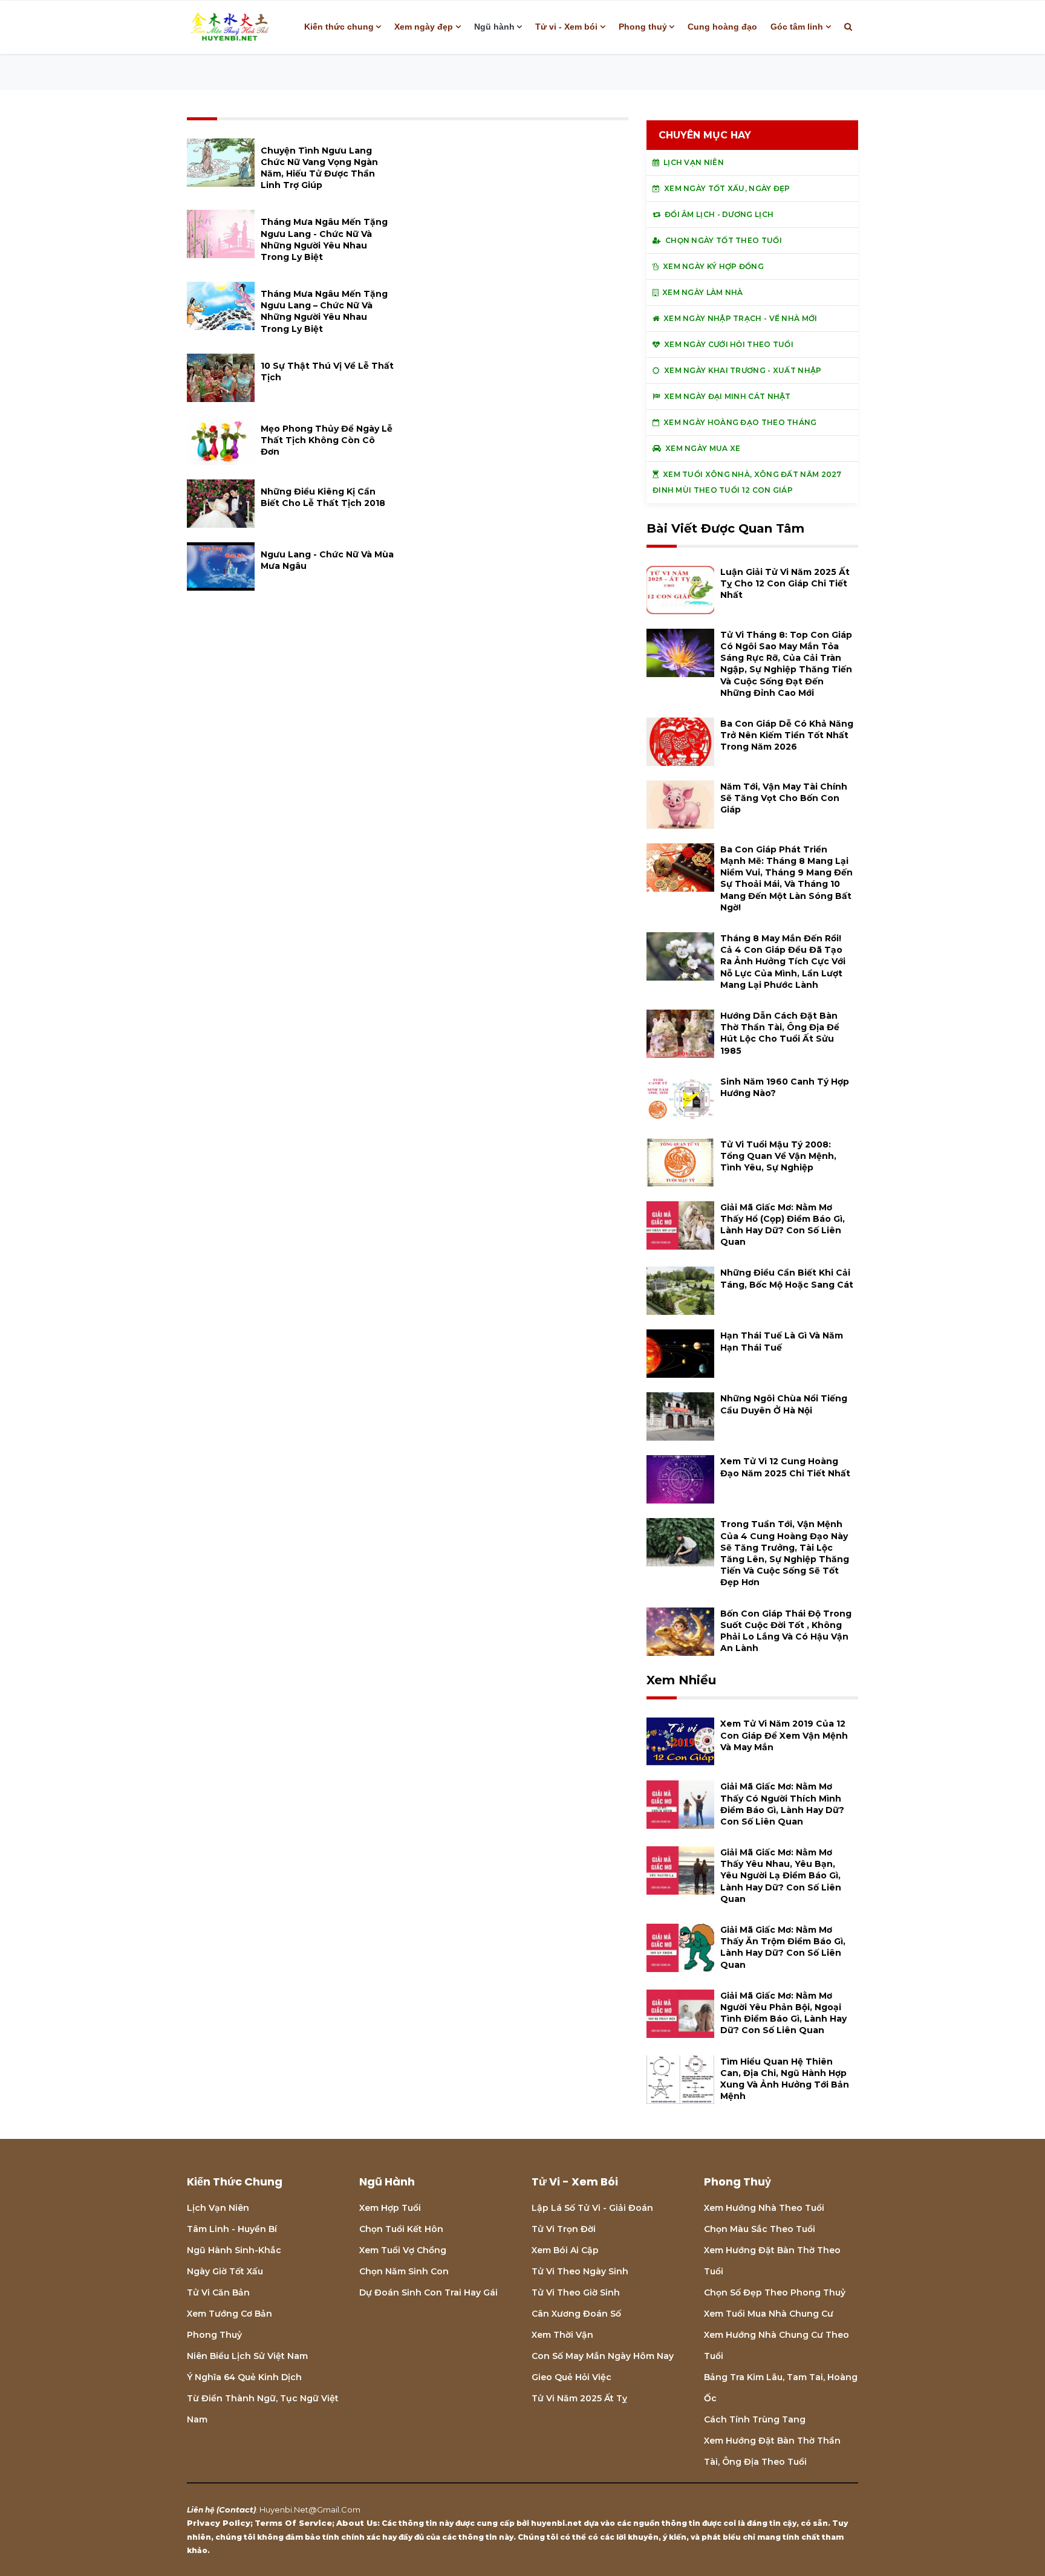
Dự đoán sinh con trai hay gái (428, 2292)
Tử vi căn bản (218, 2292)
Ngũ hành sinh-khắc (234, 2250)
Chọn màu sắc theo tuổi (760, 2229)
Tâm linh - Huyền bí (232, 2229)
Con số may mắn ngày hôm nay (603, 2356)
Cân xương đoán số (576, 2314)
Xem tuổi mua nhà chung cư (769, 2314)
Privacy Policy (219, 2523)
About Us (357, 2523)
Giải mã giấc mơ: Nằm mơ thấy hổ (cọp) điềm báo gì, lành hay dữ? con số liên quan (783, 1225)
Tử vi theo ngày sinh (580, 2271)
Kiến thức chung (339, 27)
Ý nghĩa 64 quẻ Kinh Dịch (244, 2377)
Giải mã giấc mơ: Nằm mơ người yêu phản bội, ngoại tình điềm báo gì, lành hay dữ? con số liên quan (783, 2013)
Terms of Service (293, 2523)
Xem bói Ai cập (565, 2250)
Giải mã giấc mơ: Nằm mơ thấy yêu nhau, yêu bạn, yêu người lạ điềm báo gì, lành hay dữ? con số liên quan (781, 1876)
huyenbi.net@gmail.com (310, 2509)
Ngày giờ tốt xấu (225, 2271)
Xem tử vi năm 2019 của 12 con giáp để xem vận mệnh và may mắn (784, 1735)
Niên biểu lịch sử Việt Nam (247, 2356)
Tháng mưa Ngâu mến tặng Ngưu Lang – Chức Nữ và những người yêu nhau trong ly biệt (324, 311)
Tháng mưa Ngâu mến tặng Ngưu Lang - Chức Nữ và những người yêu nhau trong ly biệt (324, 239)
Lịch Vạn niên (218, 2208)
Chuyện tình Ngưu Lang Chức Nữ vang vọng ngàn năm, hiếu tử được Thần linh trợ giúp (319, 168)
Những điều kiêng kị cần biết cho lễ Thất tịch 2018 (323, 497)
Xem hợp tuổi (390, 2208)
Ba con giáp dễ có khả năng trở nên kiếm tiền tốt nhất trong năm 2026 (787, 735)
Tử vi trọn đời (564, 2229)
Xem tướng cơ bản (230, 2314)
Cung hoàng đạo (722, 27)
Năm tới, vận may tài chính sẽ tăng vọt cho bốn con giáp (784, 798)
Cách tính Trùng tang (755, 2419)
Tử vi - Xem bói (566, 27)
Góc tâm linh (797, 27)
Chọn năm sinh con (404, 2271)
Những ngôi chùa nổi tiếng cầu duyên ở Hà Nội (784, 1404)
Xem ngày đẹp (424, 27)
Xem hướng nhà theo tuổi (764, 2208)
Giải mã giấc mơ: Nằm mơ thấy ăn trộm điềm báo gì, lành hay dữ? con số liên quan (783, 1947)
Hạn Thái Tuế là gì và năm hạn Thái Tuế (782, 1341)
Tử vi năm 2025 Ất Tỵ (579, 2398)
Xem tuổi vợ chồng (403, 2250)
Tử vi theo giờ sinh (576, 2292)
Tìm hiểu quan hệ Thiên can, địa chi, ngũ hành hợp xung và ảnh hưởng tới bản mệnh (785, 2079)
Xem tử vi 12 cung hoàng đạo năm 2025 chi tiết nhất (785, 1467)
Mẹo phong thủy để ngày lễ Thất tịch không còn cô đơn (327, 440)
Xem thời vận (562, 2335)
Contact (236, 2509)
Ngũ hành (494, 27)
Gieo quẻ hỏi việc (571, 2377)
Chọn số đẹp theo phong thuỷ (775, 2292)
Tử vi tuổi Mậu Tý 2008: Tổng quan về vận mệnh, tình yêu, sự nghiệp (778, 1156)
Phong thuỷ (643, 27)
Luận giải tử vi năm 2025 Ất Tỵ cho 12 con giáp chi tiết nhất (785, 583)
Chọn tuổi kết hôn (401, 2229)
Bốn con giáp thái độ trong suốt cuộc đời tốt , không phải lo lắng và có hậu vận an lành (786, 1631)
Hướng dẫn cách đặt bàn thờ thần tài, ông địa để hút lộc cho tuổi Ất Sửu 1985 (780, 1033)
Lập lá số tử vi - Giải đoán (592, 2208)
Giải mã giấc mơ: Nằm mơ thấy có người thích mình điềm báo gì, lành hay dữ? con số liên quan (782, 1804)
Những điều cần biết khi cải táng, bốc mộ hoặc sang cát (787, 1278)
